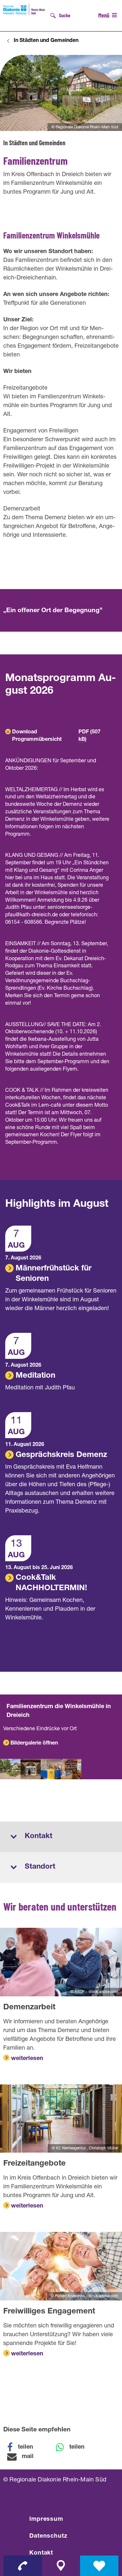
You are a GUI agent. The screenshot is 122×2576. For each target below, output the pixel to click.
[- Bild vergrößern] (10, 1769)
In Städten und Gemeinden (46, 41)
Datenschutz (48, 2536)
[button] (24, 2447)
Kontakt (41, 2553)
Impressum (46, 2519)
